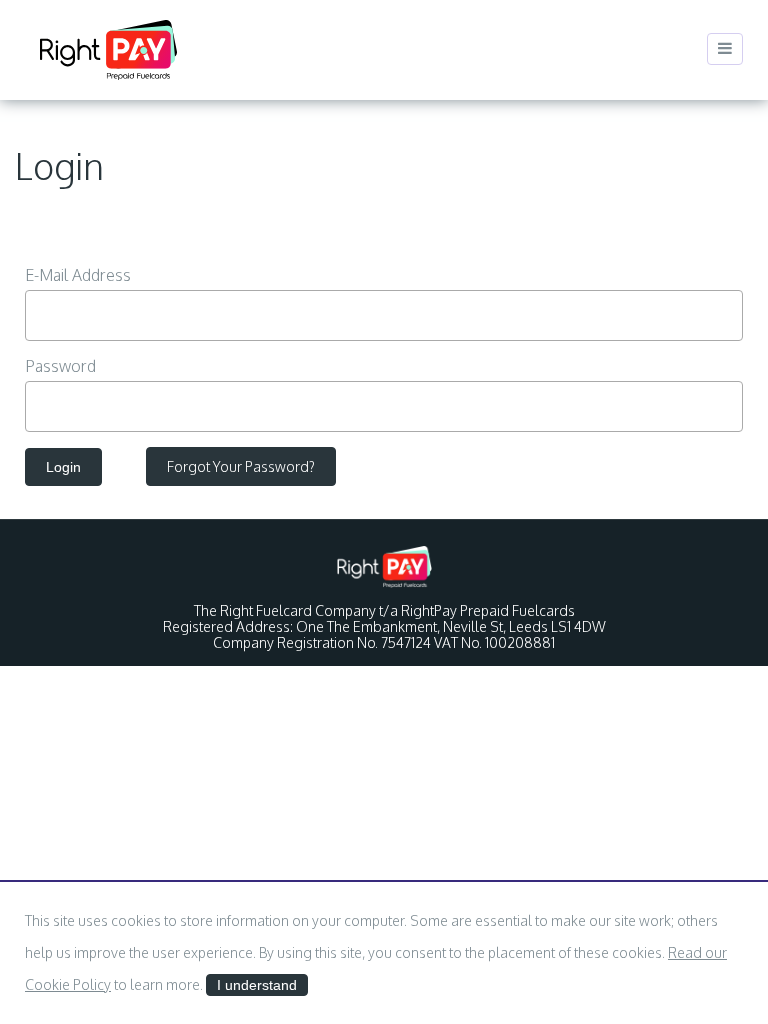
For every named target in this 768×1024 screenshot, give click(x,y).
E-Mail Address (78, 275)
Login (63, 467)
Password (60, 366)
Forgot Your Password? (241, 466)
